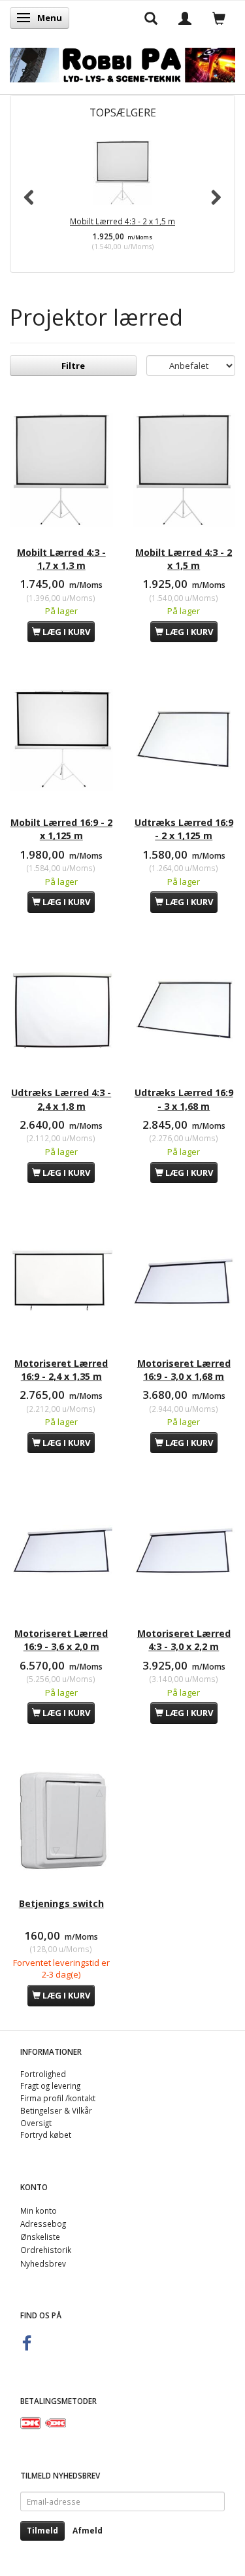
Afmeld (88, 2531)
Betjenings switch (61, 1903)
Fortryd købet (46, 2135)
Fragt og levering (50, 2086)
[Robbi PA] (122, 62)
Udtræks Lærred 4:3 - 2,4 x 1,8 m (61, 1099)
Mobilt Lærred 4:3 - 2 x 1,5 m (122, 221)
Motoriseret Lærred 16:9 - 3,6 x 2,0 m (61, 1640)
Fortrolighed (43, 2074)
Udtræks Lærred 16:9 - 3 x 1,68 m (184, 1099)
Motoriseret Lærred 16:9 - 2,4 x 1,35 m (61, 1370)
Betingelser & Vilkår (56, 2110)
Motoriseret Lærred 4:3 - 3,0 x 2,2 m (184, 1640)
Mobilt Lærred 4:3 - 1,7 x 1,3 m (61, 559)
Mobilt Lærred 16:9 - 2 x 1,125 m (61, 829)
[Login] (185, 18)
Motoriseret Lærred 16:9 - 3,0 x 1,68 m (184, 1370)
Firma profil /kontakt (58, 2098)
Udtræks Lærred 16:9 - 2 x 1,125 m (184, 829)
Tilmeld (42, 2531)
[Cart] (219, 18)
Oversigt (36, 2123)
